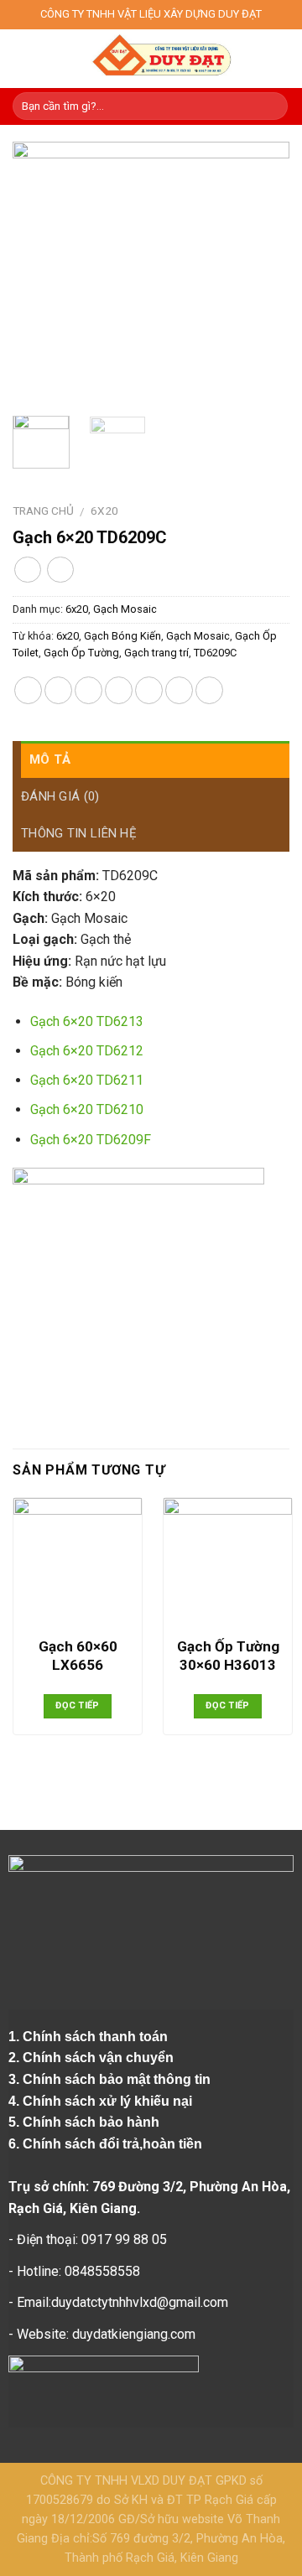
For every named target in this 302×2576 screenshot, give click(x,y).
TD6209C (215, 653)
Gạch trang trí (156, 653)
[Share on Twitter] (89, 690)
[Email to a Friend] (119, 690)
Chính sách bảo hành (93, 2122)
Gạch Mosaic (125, 609)
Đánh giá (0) (60, 796)
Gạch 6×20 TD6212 (87, 1051)
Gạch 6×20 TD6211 (87, 1080)
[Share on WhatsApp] (28, 690)
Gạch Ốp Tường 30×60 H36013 (228, 1656)
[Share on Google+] (179, 690)
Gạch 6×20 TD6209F (91, 1140)
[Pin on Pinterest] (149, 690)
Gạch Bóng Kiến (122, 636)
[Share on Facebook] (58, 690)
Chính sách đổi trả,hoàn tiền (112, 2144)
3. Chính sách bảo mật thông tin (111, 2079)
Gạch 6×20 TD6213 (87, 1021)
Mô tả (50, 759)
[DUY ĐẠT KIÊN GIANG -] (161, 59)
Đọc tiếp (78, 1705)
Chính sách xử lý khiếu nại (109, 2101)
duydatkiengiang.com (134, 2334)
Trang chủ (43, 511)
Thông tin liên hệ (79, 833)
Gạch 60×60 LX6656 (78, 1656)
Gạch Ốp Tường (81, 653)
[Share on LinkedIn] (209, 690)
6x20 (104, 511)
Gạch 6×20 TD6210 (87, 1109)
